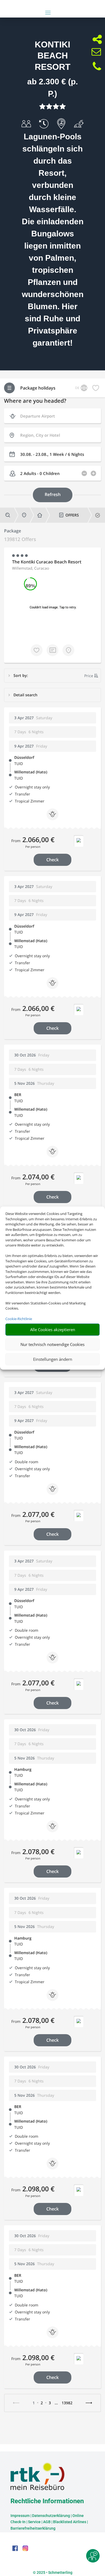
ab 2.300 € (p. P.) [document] (52, 88)
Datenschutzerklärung (51, 2516)
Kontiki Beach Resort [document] (53, 56)
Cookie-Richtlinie (19, 1319)
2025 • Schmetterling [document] (54, 2572)
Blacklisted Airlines (70, 2522)
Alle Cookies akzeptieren (53, 1330)
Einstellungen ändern (53, 1359)
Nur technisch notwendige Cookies (52, 1344)
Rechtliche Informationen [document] (47, 2501)
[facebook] (16, 2550)
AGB (47, 2522)
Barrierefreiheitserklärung (33, 2528)
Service (34, 2522)
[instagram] (25, 2550)
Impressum (20, 2516)
